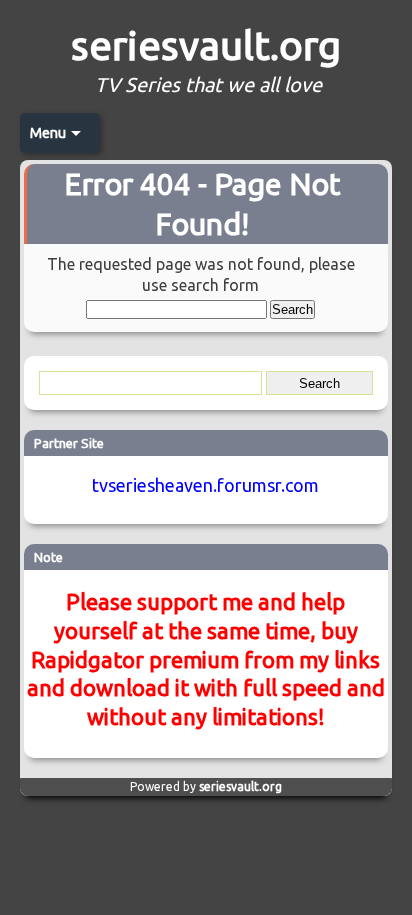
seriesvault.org (206, 45)
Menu (48, 133)
